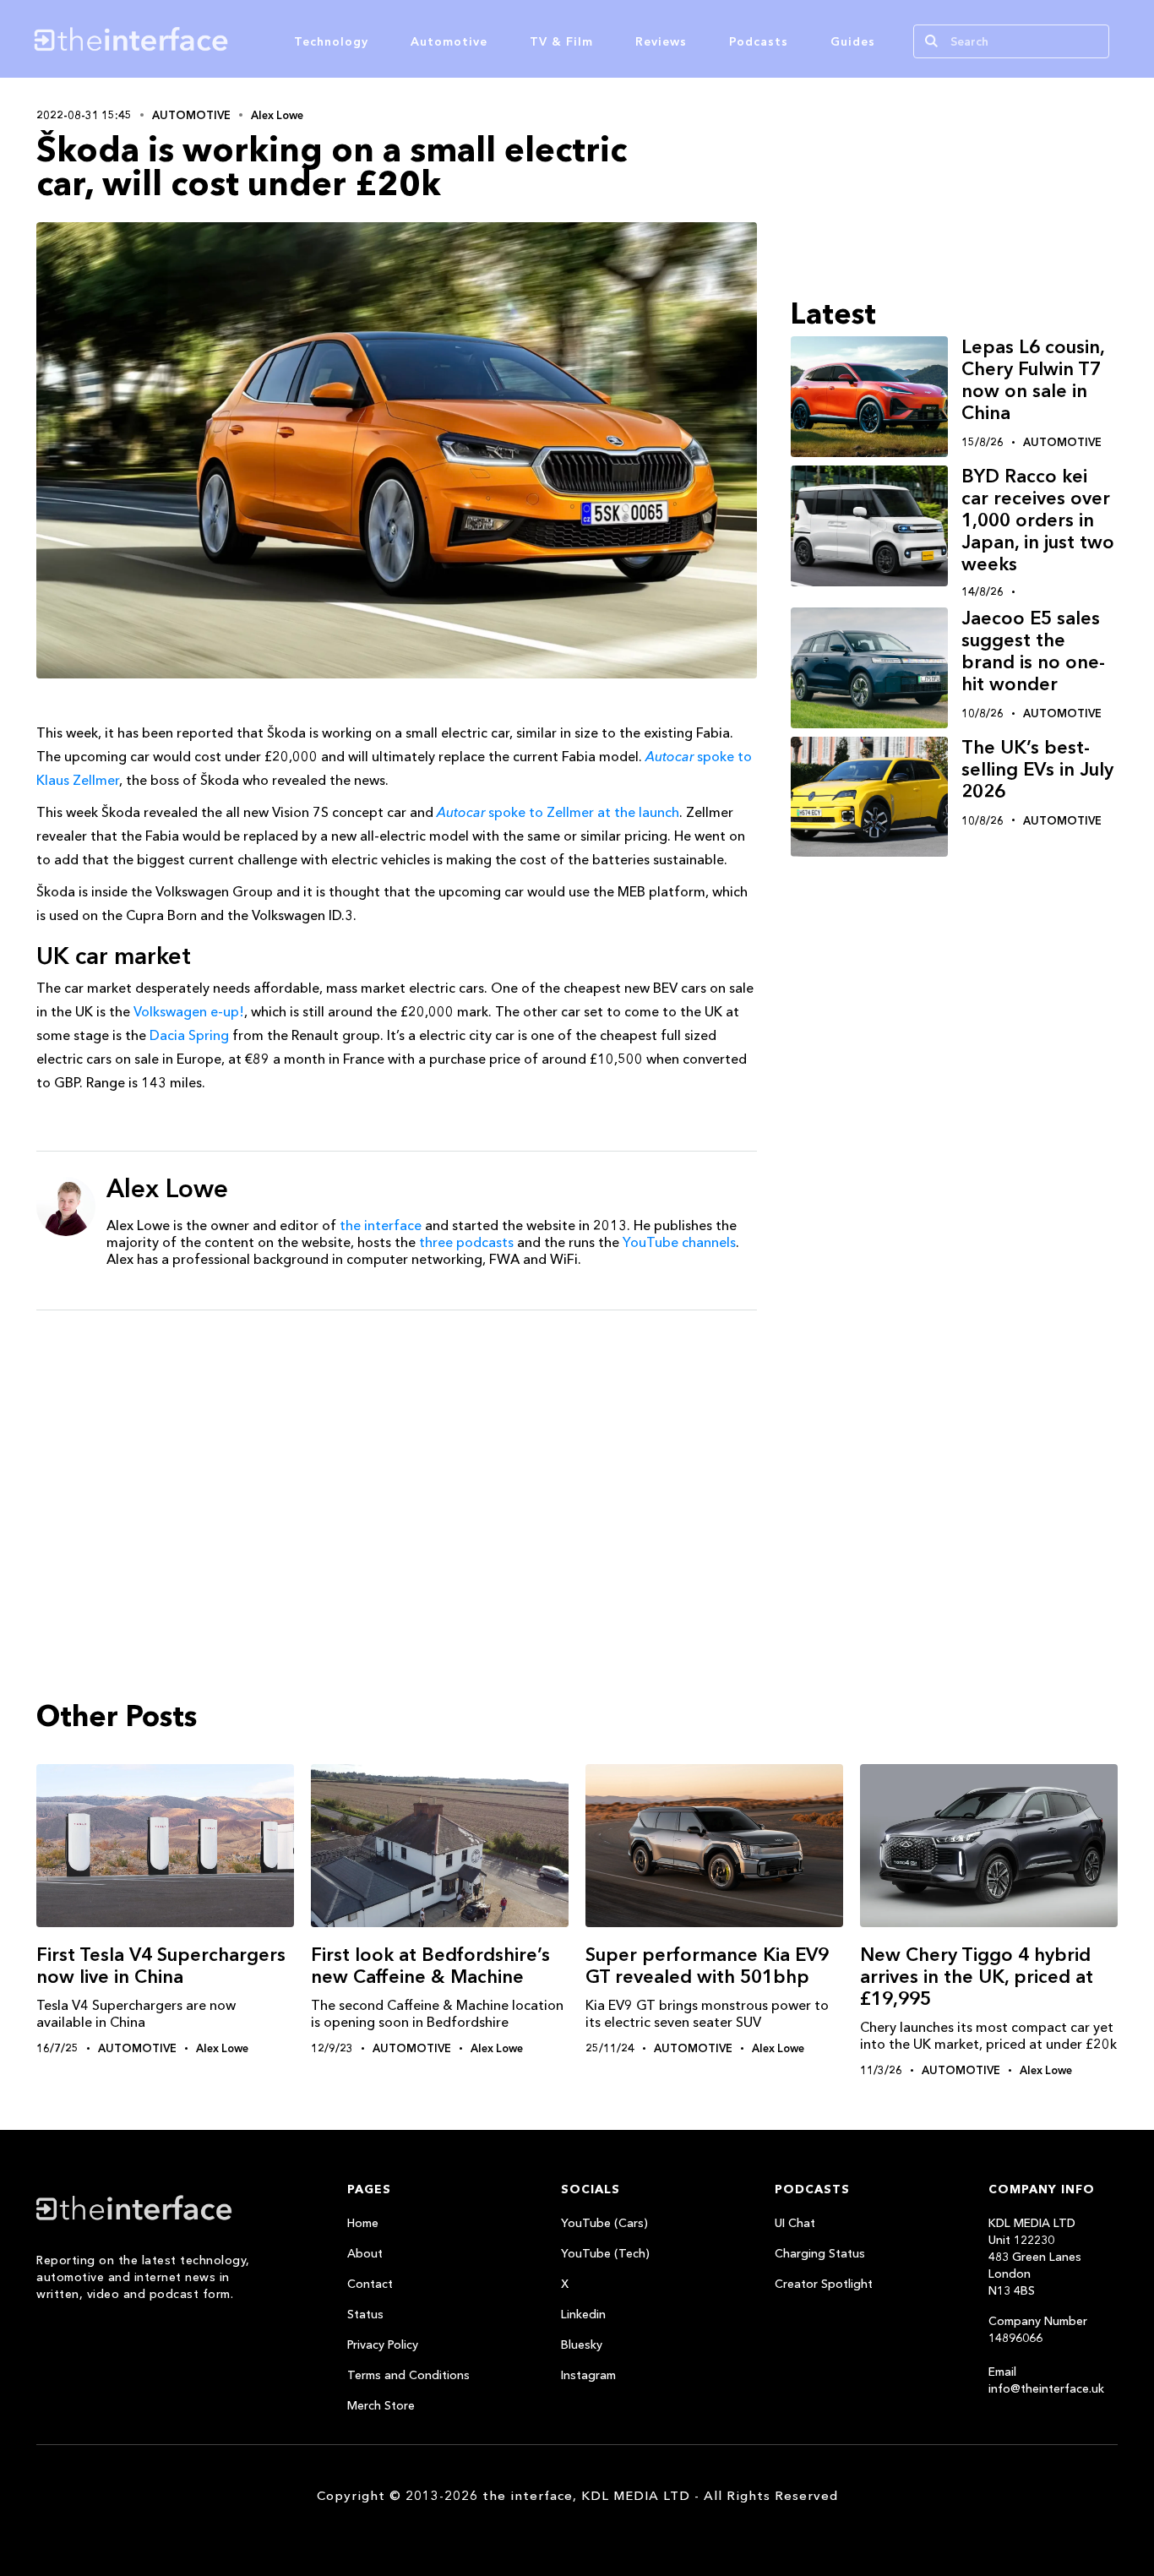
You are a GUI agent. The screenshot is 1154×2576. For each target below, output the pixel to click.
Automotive (449, 41)
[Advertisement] (397, 1454)
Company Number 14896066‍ (1038, 2329)
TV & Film (561, 41)
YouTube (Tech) (605, 2253)
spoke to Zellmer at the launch (558, 812)
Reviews (661, 41)
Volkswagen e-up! (189, 1011)
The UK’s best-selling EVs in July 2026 (1037, 769)
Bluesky (582, 2345)
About (365, 2253)
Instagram (588, 2375)
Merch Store (381, 2405)
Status (365, 2314)
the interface (381, 1225)
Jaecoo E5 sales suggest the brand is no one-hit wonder (1033, 651)
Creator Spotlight (824, 2284)
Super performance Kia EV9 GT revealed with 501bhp (707, 1966)
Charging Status (820, 2253)
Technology (331, 41)
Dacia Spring (189, 1035)
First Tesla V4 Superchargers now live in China (161, 1966)
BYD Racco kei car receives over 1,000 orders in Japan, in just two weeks (1038, 520)
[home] (212, 39)
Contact (370, 2284)
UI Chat (795, 2223)
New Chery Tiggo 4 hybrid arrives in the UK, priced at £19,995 (977, 1977)
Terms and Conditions (408, 2375)
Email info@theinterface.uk (1046, 2380)
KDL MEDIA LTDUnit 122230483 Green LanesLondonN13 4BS (1035, 2257)
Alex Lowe (277, 115)
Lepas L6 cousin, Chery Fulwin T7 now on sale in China (1033, 380)
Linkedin (583, 2314)
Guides (853, 41)
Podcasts (759, 41)
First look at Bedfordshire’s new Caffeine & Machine (430, 1966)
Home (363, 2223)
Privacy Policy (383, 2345)
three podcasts (466, 1242)
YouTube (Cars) (604, 2223)
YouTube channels (679, 1242)
